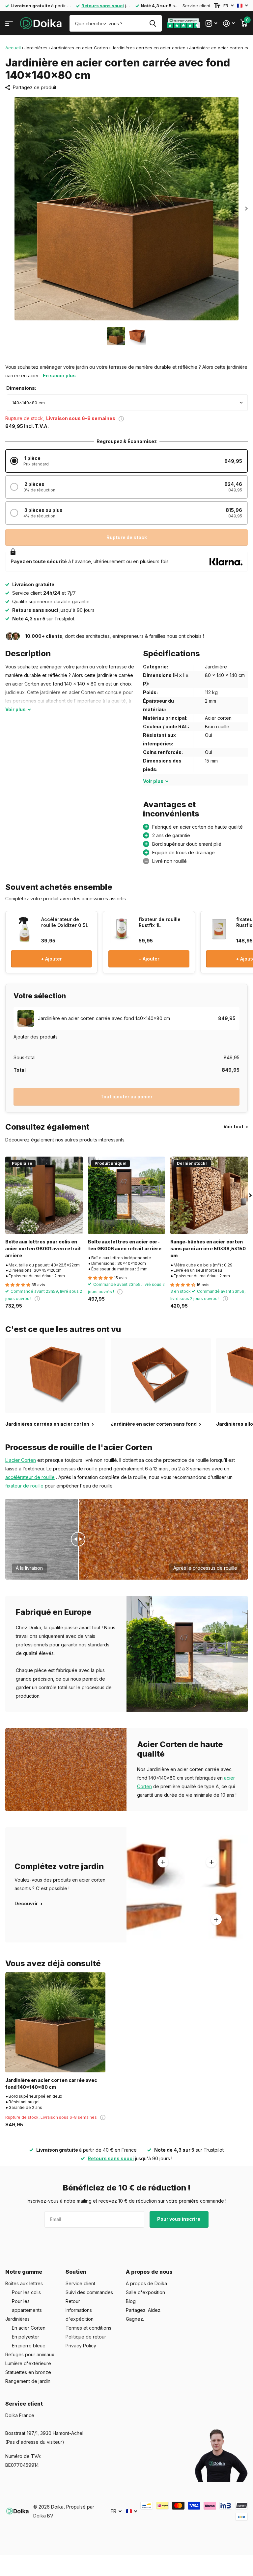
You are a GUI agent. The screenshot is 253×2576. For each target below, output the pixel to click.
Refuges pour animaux (30, 2354)
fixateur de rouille (24, 1486)
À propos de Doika (146, 2283)
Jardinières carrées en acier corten (149, 48)
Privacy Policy (81, 2346)
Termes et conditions (88, 2328)
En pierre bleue (29, 2346)
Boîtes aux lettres (24, 2283)
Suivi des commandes (89, 2292)
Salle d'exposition (145, 2292)
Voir (15, 709)
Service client (197, 6)
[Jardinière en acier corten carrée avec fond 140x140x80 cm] (55, 2022)
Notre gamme (24, 2272)
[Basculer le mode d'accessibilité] (217, 6)
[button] (126, 461)
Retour (73, 2301)
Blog (131, 2301)
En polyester (26, 2337)
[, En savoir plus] (211, 24)
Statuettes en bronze (28, 2372)
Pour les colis (26, 2292)
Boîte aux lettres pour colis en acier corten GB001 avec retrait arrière (43, 1249)
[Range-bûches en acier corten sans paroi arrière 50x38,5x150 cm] (209, 1195)
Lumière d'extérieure (28, 2363)
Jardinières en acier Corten (80, 48)
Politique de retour (86, 2337)
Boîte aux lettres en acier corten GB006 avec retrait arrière (125, 1245)
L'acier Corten (21, 1460)
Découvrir (27, 1903)
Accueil (13, 48)
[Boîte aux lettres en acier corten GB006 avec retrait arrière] (127, 1195)
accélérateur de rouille (30, 1477)
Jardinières (36, 48)
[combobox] (127, 403)
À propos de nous (149, 2272)
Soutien (76, 2272)
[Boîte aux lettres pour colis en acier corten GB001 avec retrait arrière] (44, 1195)
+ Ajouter (51, 959)
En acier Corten (29, 2328)
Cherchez (153, 23)
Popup (121, 418)
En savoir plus (59, 375)
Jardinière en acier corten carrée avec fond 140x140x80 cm (51, 2084)
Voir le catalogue (9, 24)
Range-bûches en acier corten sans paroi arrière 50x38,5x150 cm (208, 1249)
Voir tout (234, 1126)
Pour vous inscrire (179, 2219)
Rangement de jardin (28, 2381)
